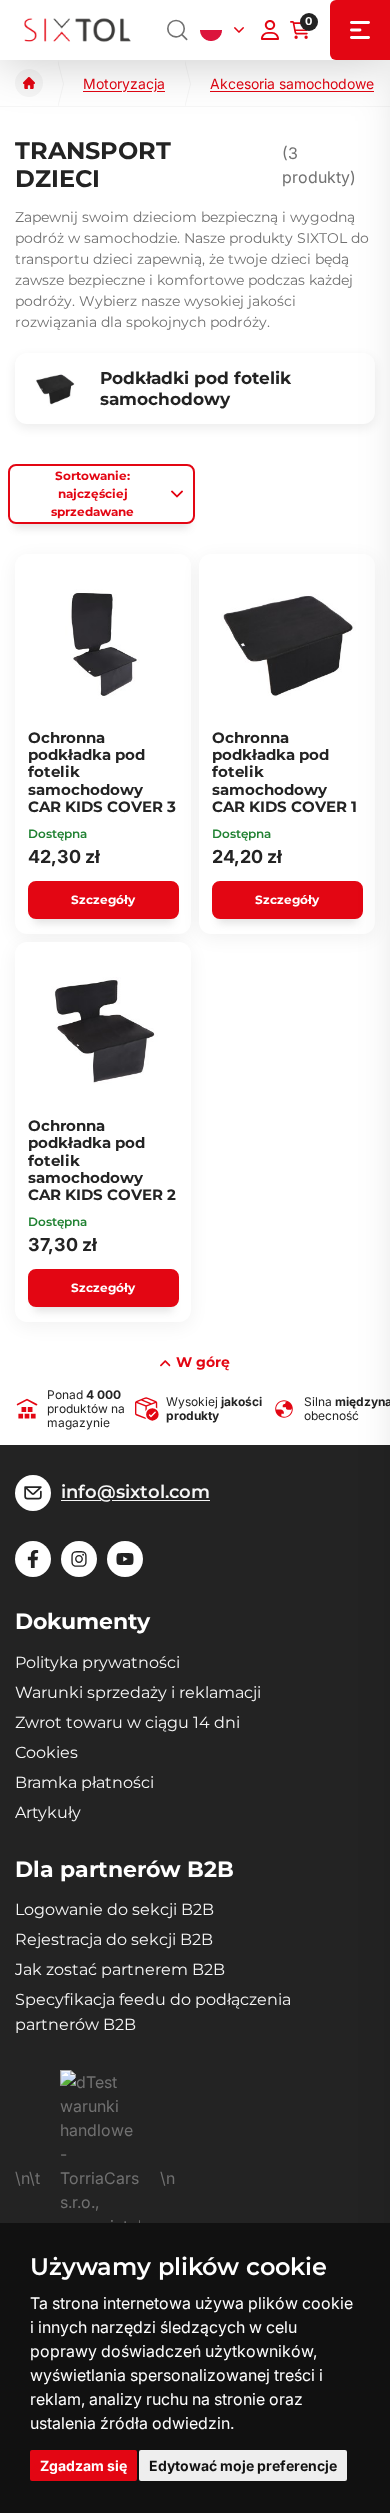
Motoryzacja (124, 83)
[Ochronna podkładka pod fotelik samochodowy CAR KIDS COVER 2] (103, 1032)
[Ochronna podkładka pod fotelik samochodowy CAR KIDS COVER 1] (287, 644)
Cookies (46, 1752)
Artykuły (48, 1812)
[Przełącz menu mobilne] (360, 30)
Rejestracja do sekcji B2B (114, 1939)
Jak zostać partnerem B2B (120, 1969)
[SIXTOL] (77, 30)
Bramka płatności (84, 1782)
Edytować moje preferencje (243, 2465)
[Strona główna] (29, 83)
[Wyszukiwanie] (178, 30)
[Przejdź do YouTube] (125, 1559)
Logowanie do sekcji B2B (114, 1909)
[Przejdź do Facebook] (33, 1559)
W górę (203, 1362)
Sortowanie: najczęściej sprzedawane (92, 493)
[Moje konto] (270, 30)
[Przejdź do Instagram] (79, 1559)
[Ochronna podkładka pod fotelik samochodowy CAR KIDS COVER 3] (103, 644)
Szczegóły (103, 899)
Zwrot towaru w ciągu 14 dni (127, 1722)
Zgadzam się (83, 2465)
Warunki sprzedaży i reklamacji (138, 1692)
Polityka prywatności (97, 1662)
